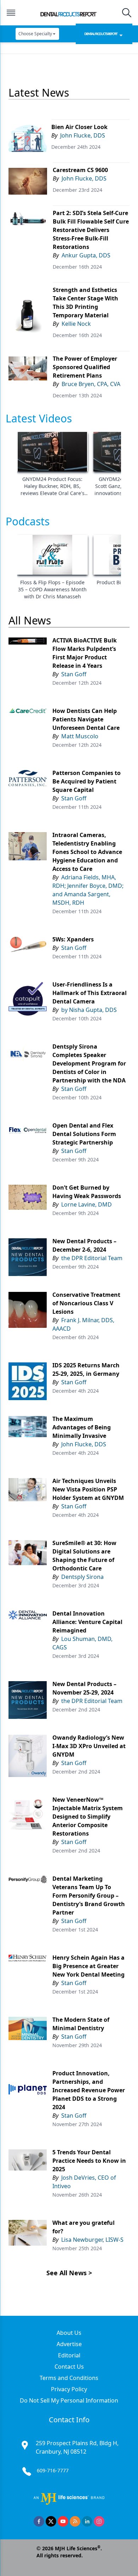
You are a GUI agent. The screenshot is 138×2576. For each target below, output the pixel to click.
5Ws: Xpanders (73, 939)
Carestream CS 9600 (80, 170)
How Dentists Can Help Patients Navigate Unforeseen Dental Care (86, 719)
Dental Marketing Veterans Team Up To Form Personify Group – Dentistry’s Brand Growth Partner (89, 1896)
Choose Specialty (35, 34)
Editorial (69, 2355)
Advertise (69, 2344)
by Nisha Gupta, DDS (89, 1010)
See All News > (69, 2273)
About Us (69, 2333)
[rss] (75, 2521)
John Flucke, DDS (83, 135)
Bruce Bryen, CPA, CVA (91, 384)
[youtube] (63, 2521)
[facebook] (39, 2521)
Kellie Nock (76, 324)
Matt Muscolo (80, 736)
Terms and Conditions (69, 2378)
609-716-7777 (53, 2470)
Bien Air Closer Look (79, 127)
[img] (69, 13)
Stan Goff (74, 674)
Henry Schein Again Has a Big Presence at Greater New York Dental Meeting (88, 1966)
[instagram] (99, 2521)
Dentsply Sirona (82, 1577)
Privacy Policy (69, 2389)
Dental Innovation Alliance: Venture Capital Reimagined (87, 1622)
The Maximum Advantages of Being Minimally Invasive (82, 1427)
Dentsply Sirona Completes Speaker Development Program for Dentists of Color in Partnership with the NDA (89, 1063)
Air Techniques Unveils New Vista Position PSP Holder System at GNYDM (88, 1489)
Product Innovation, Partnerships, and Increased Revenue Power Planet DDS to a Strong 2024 (89, 2090)
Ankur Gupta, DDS (86, 255)
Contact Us (69, 2367)
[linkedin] (87, 2521)
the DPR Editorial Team (92, 1258)
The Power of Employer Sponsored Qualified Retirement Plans (85, 367)
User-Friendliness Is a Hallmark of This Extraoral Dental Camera (90, 993)
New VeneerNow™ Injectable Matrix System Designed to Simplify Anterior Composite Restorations (88, 1817)
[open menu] (11, 13)
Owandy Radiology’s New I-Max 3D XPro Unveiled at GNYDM (89, 1746)
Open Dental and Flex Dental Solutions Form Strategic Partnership (84, 1134)
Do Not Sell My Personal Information (69, 2400)
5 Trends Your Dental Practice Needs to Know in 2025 (89, 2161)
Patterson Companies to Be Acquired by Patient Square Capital (87, 781)
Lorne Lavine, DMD (87, 1204)
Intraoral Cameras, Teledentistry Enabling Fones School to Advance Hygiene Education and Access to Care (87, 852)
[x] (51, 2521)
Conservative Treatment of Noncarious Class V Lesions (86, 1303)
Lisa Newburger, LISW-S (92, 2240)
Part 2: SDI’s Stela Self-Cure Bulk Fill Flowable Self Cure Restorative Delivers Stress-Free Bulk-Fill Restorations (91, 230)
